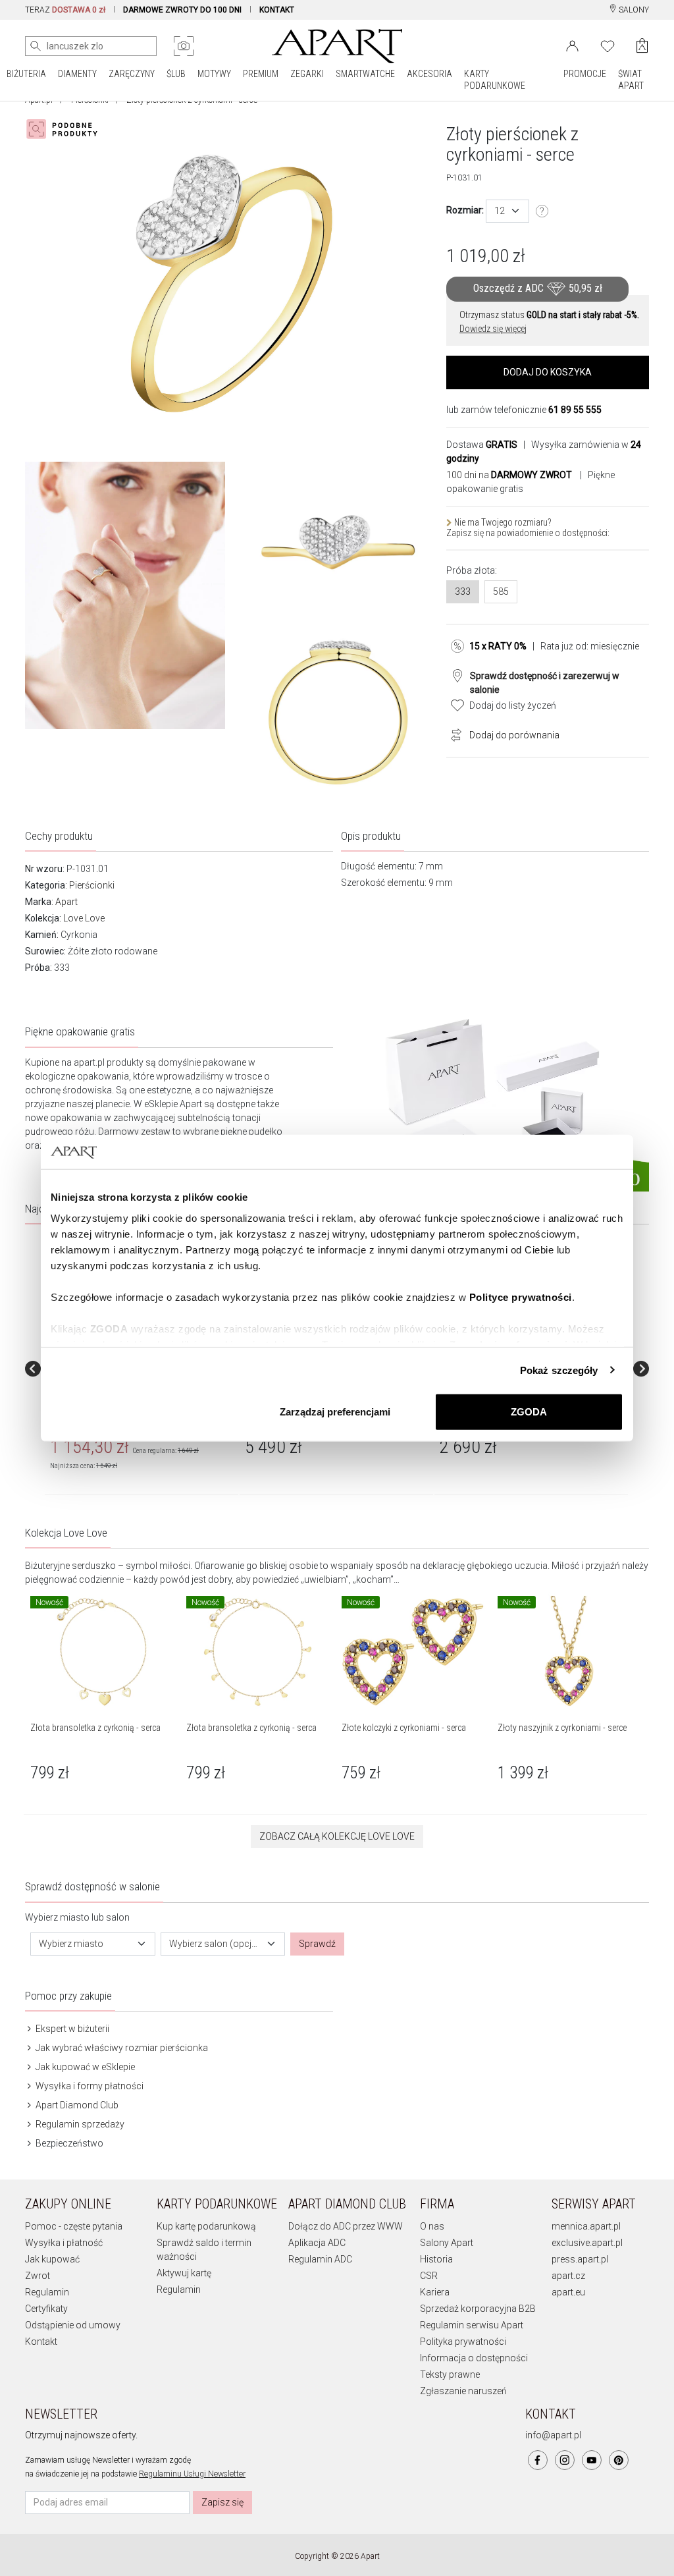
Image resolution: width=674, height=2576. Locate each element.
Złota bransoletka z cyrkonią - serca (95, 1728)
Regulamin (47, 2292)
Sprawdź (317, 1944)
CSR (429, 2276)
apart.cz (568, 2276)
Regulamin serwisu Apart (472, 2325)
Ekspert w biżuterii (71, 2029)
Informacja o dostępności (474, 2358)
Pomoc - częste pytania (74, 2226)
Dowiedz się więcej (493, 329)
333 (463, 591)
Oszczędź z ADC (538, 288)
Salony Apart (447, 2243)
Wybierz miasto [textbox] (71, 1944)
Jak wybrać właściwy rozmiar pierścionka (121, 2048)
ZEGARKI (307, 74)
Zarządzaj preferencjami (335, 1412)
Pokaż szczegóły (559, 1370)
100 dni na (509, 475)
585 (501, 591)
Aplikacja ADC (317, 2243)
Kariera (435, 2292)
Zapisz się (222, 2502)
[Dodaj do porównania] (453, 734)
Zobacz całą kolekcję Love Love (337, 1836)
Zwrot (38, 2276)
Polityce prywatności (521, 1297)
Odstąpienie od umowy (73, 2325)
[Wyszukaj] (36, 46)
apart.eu (568, 2292)
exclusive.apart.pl (587, 2243)
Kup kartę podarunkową (206, 2226)
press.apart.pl (580, 2259)
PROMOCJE (585, 74)
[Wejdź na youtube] (592, 2460)
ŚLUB (176, 74)
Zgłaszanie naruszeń (463, 2391)
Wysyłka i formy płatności (89, 2086)
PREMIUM (261, 74)
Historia (436, 2259)
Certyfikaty (46, 2309)
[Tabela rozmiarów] (542, 211)
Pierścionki (92, 885)
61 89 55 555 (575, 410)
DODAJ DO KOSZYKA (548, 372)
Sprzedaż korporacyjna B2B (478, 2309)
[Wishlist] (608, 45)
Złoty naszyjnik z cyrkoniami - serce (562, 1728)
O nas (432, 2226)
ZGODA (529, 1412)
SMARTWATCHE (365, 74)
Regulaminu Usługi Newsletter (192, 2474)
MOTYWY (214, 74)
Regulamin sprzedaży (79, 2124)
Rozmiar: (465, 210)
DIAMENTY (77, 74)
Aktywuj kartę (184, 2273)
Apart (66, 902)
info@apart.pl (553, 2435)
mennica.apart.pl (586, 2226)
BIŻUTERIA (26, 74)
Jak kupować (52, 2259)
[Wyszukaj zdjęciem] (184, 46)
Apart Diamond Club (76, 2105)
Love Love (84, 918)
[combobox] (507, 211)
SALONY (633, 10)
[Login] (572, 45)
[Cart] (642, 46)
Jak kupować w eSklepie (84, 2067)
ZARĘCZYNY (132, 74)
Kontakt (41, 2342)
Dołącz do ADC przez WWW (346, 2226)
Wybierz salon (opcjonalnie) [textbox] (215, 1944)
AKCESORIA (429, 74)
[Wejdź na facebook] (538, 2460)
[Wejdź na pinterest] (619, 2460)
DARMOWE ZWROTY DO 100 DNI (182, 10)
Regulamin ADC (320, 2259)
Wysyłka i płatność (64, 2243)
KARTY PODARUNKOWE (495, 80)
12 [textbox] (500, 211)
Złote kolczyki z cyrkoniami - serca (404, 1728)
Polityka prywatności (463, 2342)
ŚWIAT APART (631, 80)
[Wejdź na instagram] (565, 2460)
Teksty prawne (450, 2374)
